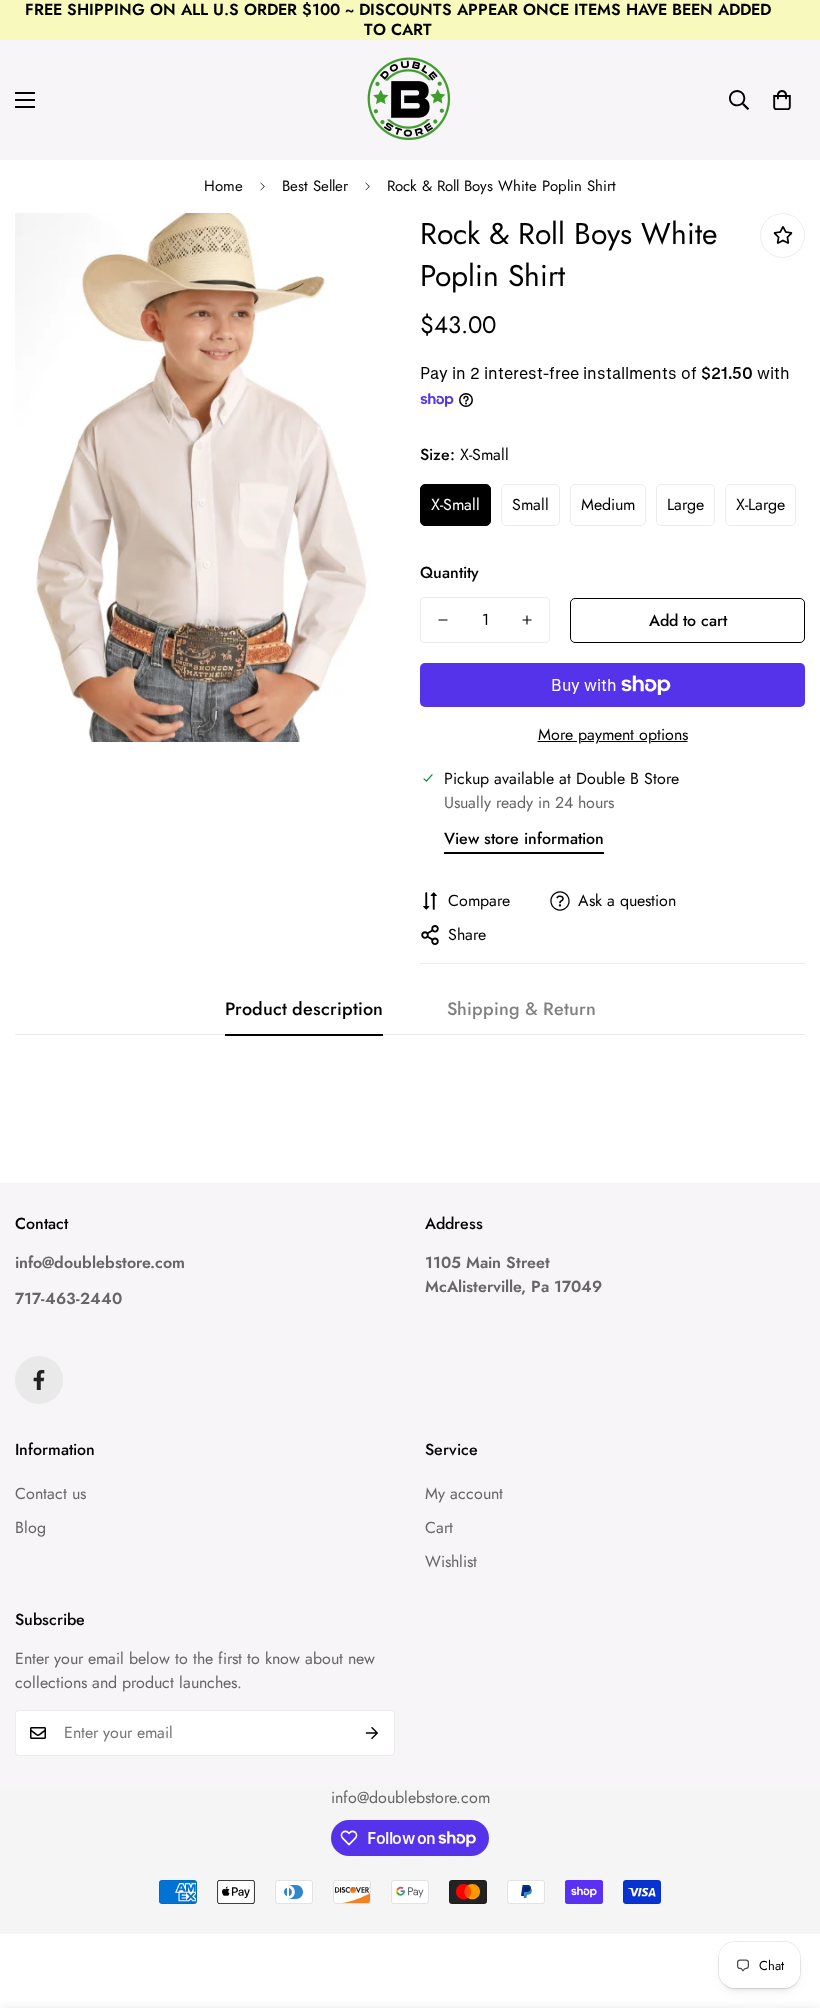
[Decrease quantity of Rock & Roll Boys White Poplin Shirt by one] (443, 620)
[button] (782, 100)
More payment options (613, 734)
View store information (524, 838)
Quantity (449, 572)
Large (685, 504)
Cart (439, 1527)
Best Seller (315, 186)
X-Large (760, 504)
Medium (608, 504)
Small (530, 504)
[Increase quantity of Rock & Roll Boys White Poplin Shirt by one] (527, 620)
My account (464, 1493)
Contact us (50, 1493)
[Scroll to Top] (781, 1899)
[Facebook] (39, 1380)
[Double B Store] (410, 100)
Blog (30, 1527)
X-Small (455, 504)
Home (223, 186)
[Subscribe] (372, 1733)
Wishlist (451, 1561)
